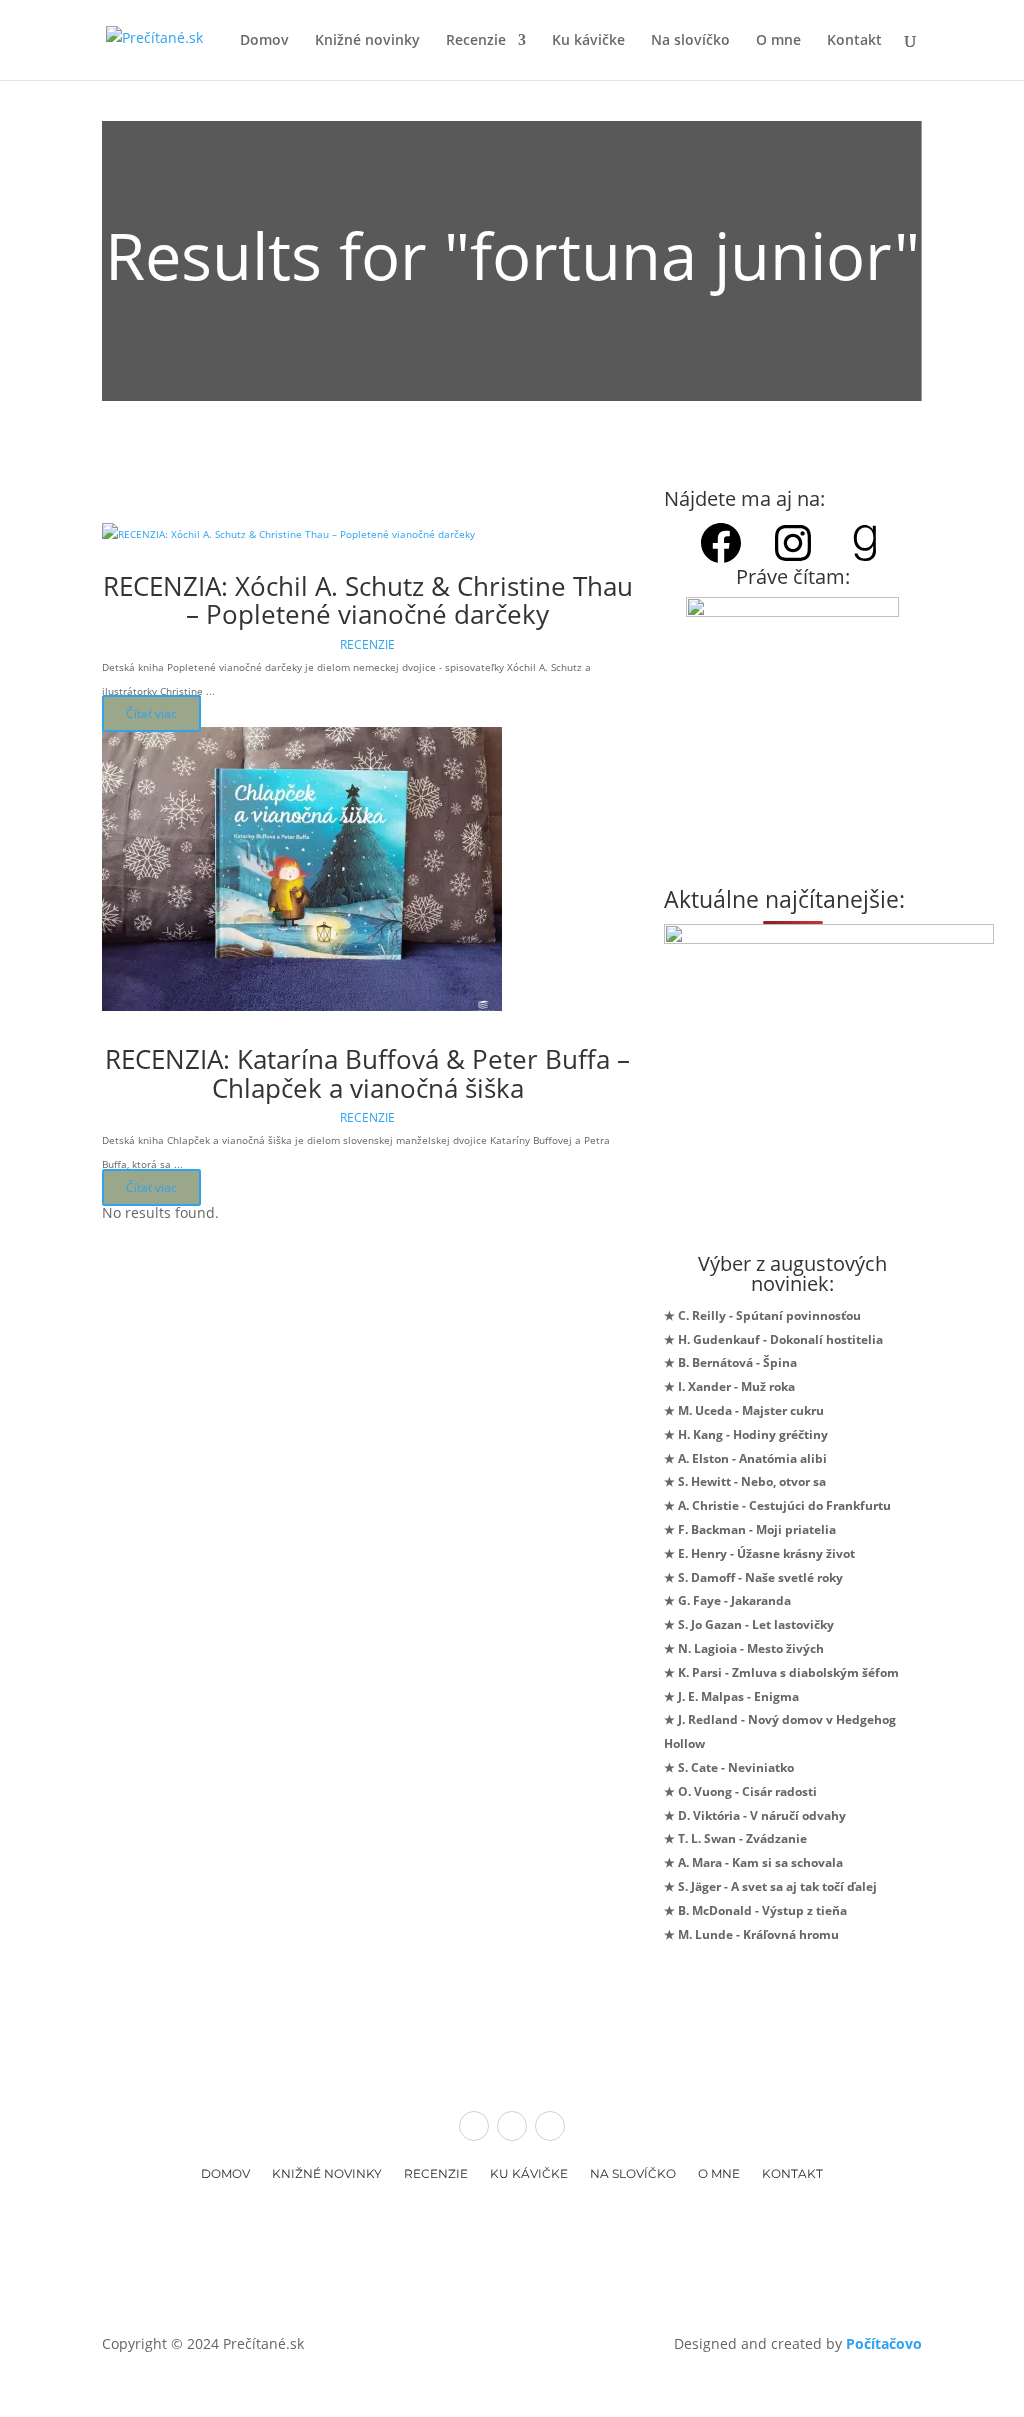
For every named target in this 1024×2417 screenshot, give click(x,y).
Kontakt (854, 41)
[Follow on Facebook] (474, 2126)
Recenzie (476, 41)
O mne (778, 41)
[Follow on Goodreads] (550, 2126)
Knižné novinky (367, 41)
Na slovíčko (690, 41)
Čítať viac (151, 713)
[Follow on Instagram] (512, 2126)
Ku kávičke (588, 41)
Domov (264, 41)
